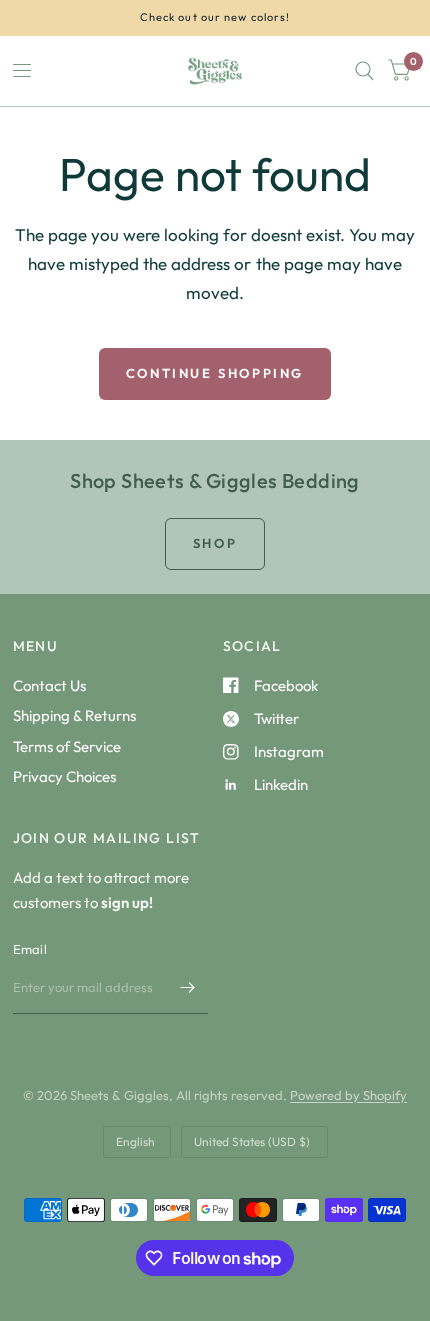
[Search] (364, 71)
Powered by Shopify (348, 1095)
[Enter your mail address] (188, 988)
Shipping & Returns (74, 715)
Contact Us (49, 685)
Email (30, 949)
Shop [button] (215, 543)
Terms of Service (67, 746)
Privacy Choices (64, 776)
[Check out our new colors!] (215, 17)
